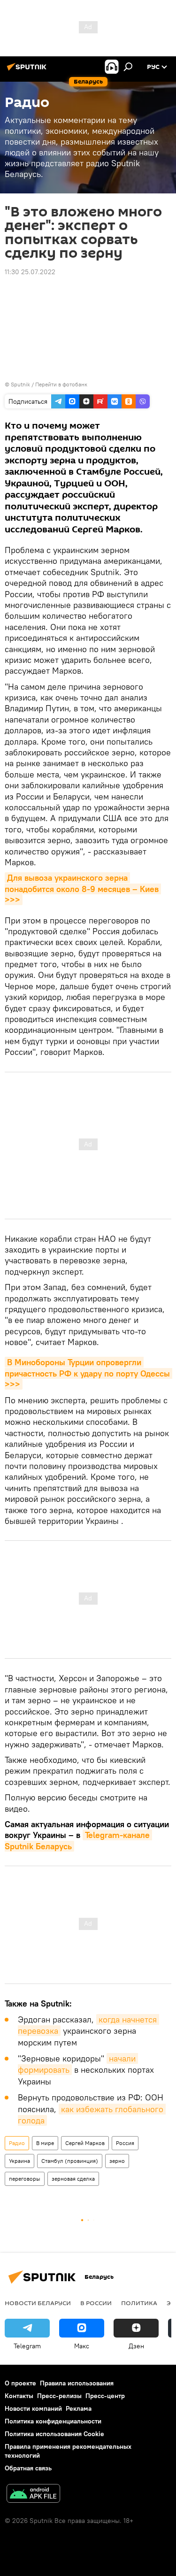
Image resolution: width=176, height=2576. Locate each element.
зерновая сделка (73, 2179)
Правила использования (77, 2383)
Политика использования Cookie (54, 2434)
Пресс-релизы (59, 2396)
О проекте (20, 2383)
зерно (117, 2161)
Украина (19, 2161)
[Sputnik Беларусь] (28, 70)
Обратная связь (28, 2468)
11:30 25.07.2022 (30, 272)
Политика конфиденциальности (53, 2421)
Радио (17, 2143)
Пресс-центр (105, 2396)
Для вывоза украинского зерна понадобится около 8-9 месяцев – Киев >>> (83, 889)
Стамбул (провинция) (70, 2161)
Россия (125, 2143)
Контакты (19, 2396)
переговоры (25, 2179)
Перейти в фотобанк (61, 384)
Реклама (79, 2408)
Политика (139, 2303)
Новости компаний (33, 2408)
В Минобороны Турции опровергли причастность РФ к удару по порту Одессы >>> (88, 1373)
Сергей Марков (85, 2143)
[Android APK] (33, 2495)
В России (96, 2303)
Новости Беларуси (38, 2303)
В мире (45, 2143)
